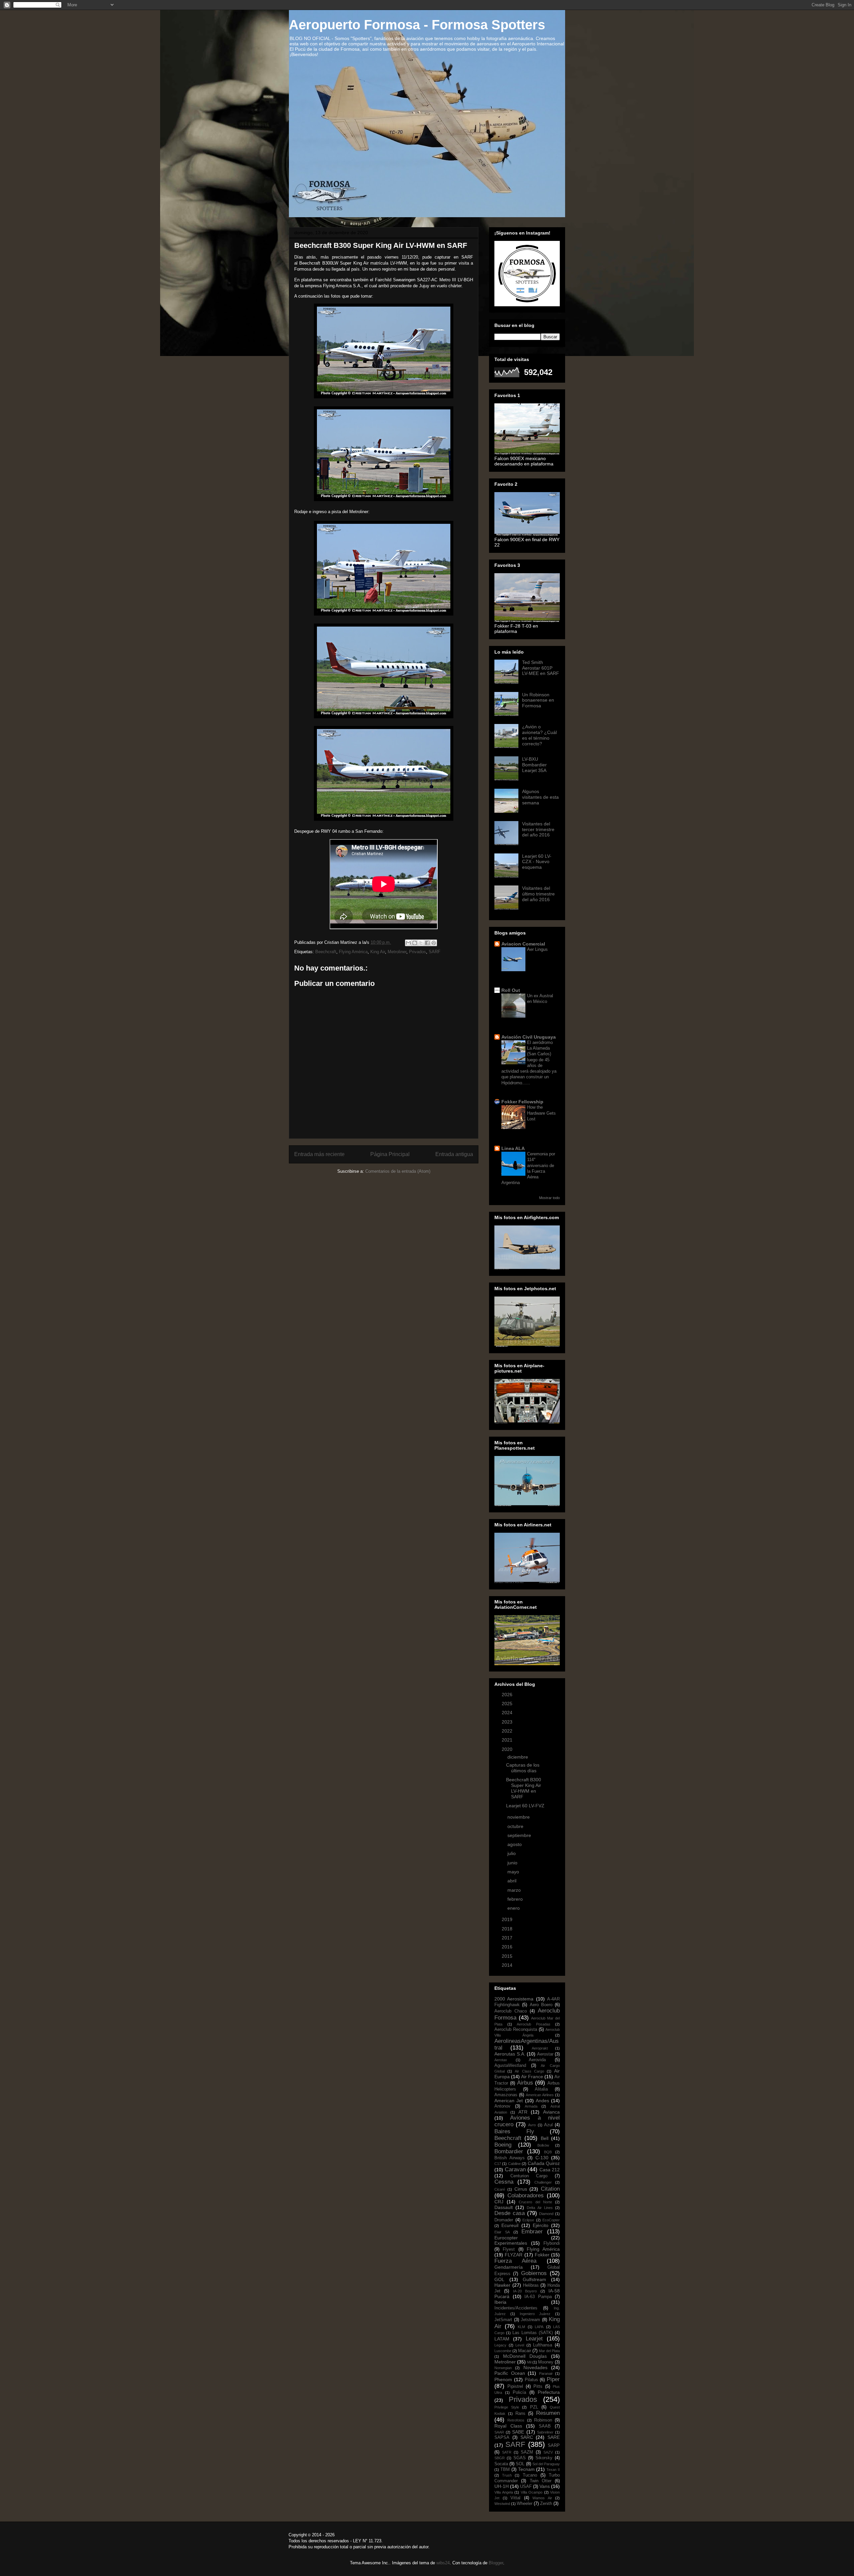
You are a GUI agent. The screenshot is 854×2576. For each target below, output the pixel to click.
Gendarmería (509, 2267)
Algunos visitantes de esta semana (540, 797)
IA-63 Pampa (538, 2297)
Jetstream (530, 2320)
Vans (545, 2486)
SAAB (545, 2426)
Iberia (500, 2302)
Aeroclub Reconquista (516, 2030)
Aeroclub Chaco (511, 2011)
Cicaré (500, 2189)
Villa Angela (504, 2492)
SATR (507, 2452)
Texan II (553, 2470)
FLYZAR (514, 2255)
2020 (508, 1749)
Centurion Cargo (529, 2176)
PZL (534, 2407)
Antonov (502, 2106)
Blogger (496, 2563)
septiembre (520, 1835)
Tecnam (526, 2469)
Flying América (353, 952)
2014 (508, 1965)
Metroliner (397, 952)
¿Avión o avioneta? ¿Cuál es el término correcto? (539, 735)
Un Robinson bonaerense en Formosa (538, 700)
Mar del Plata (549, 2351)
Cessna (504, 2182)
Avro (532, 2125)
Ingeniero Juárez (535, 2314)
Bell (545, 2138)
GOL (499, 2279)
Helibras (531, 2285)
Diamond (546, 2214)
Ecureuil (510, 2225)
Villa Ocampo (532, 2492)
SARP (554, 2446)
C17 (498, 2164)
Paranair (546, 2373)
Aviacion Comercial (523, 944)
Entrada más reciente (319, 1154)
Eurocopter (506, 2238)
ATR (523, 2112)
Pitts (538, 2386)
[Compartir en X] (421, 943)
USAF (526, 2487)
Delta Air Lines (540, 2208)
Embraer (532, 2232)
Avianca (551, 2112)
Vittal (515, 2498)
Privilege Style (507, 2407)
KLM (521, 2327)
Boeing (503, 2145)
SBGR (500, 2458)
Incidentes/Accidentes (516, 2308)
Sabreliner (545, 2432)
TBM (505, 2470)
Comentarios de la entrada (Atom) (398, 1171)
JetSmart (503, 2320)
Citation (550, 2189)
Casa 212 (550, 2170)
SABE (518, 2432)
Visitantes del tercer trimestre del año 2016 (538, 829)
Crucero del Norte (535, 2202)
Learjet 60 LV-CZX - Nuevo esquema (537, 862)
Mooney (546, 2362)
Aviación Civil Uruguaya (529, 1037)
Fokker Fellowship (522, 1102)
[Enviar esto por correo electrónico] (408, 943)
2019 (508, 1919)
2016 (508, 1947)
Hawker (502, 2285)
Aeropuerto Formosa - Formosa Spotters (417, 25)
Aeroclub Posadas (534, 2024)
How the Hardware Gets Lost (541, 1113)
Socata (501, 2464)
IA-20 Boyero (525, 2291)
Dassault (504, 2207)
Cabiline (514, 2164)
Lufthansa (543, 2345)
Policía (519, 2393)
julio (512, 1853)
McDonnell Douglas (525, 2356)
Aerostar (545, 2054)
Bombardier (509, 2151)
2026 (508, 1695)
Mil (529, 2362)
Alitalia (541, 2089)
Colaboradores (526, 2195)
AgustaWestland (510, 2066)
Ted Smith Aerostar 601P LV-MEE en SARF (541, 668)
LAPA (539, 2327)
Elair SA (502, 2232)
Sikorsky (544, 2458)
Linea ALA (513, 1148)
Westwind (502, 2504)
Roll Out (511, 990)
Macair (525, 2351)
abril (513, 1881)
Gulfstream (534, 2279)
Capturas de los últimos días (523, 1768)
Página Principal (390, 1154)
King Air (378, 952)
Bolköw (543, 2145)
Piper (553, 2379)
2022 (508, 1731)
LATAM (502, 2339)
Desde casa (510, 2213)
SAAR (499, 2432)
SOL (520, 2464)
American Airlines (540, 2095)
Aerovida (537, 2060)
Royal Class (508, 2426)
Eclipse (528, 2220)
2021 (508, 1740)
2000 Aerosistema (514, 1999)
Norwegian (503, 2368)
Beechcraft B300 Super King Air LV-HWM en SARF (524, 1788)
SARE (554, 2437)
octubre (516, 1826)
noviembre (519, 1817)
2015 (508, 1956)
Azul (548, 2125)
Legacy (500, 2345)
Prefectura (549, 2392)
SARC (527, 2437)
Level (520, 2345)
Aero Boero (541, 2005)
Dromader (504, 2220)
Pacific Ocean (510, 2373)
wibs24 (443, 2563)
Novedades (535, 2367)
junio (513, 1863)
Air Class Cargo (529, 2071)
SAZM (527, 2452)
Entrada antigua (454, 1154)
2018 (508, 1929)
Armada (531, 2106)
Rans (520, 2414)
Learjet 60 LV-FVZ (525, 1806)
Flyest (509, 2249)
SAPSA (502, 2438)
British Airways (510, 2158)
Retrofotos (516, 2420)
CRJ (499, 2202)
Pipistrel (515, 2386)
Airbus (525, 2083)
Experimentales (511, 2243)
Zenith (546, 2504)
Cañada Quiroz (544, 2163)
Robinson (543, 2420)
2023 (508, 1722)
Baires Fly (514, 2131)
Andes (542, 2101)
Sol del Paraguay (546, 2464)
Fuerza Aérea (515, 2261)
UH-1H (502, 2486)
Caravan (515, 2169)
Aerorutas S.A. (510, 2054)
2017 (508, 1938)
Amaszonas (506, 2095)
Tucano (530, 2475)
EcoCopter (551, 2220)
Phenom (503, 2379)
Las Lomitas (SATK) (533, 2333)
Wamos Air (542, 2498)
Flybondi (552, 2243)
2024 (508, 1713)
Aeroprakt (540, 2048)
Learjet (534, 2339)
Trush (507, 2475)
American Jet (509, 2101)
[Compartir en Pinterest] (434, 943)
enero (514, 1908)
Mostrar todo (549, 1198)
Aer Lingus (537, 949)
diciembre (518, 1757)
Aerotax (501, 2060)
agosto (515, 1844)
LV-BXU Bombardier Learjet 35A (534, 765)
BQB (548, 2152)
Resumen (548, 2413)
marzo (515, 1890)
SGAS (520, 2458)
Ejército (541, 2225)
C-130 (542, 2158)
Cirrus (521, 2189)
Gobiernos (534, 2273)
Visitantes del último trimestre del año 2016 (538, 894)
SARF (435, 952)
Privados (417, 952)
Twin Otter (541, 2481)
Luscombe (503, 2351)
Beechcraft (326, 952)
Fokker (542, 2255)
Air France (532, 2077)
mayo (514, 1872)
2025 (508, 1704)
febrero (516, 1899)
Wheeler (525, 2504)
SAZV (548, 2452)
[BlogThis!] (415, 943)
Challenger (543, 2182)
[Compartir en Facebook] (427, 943)
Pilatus (531, 2380)
